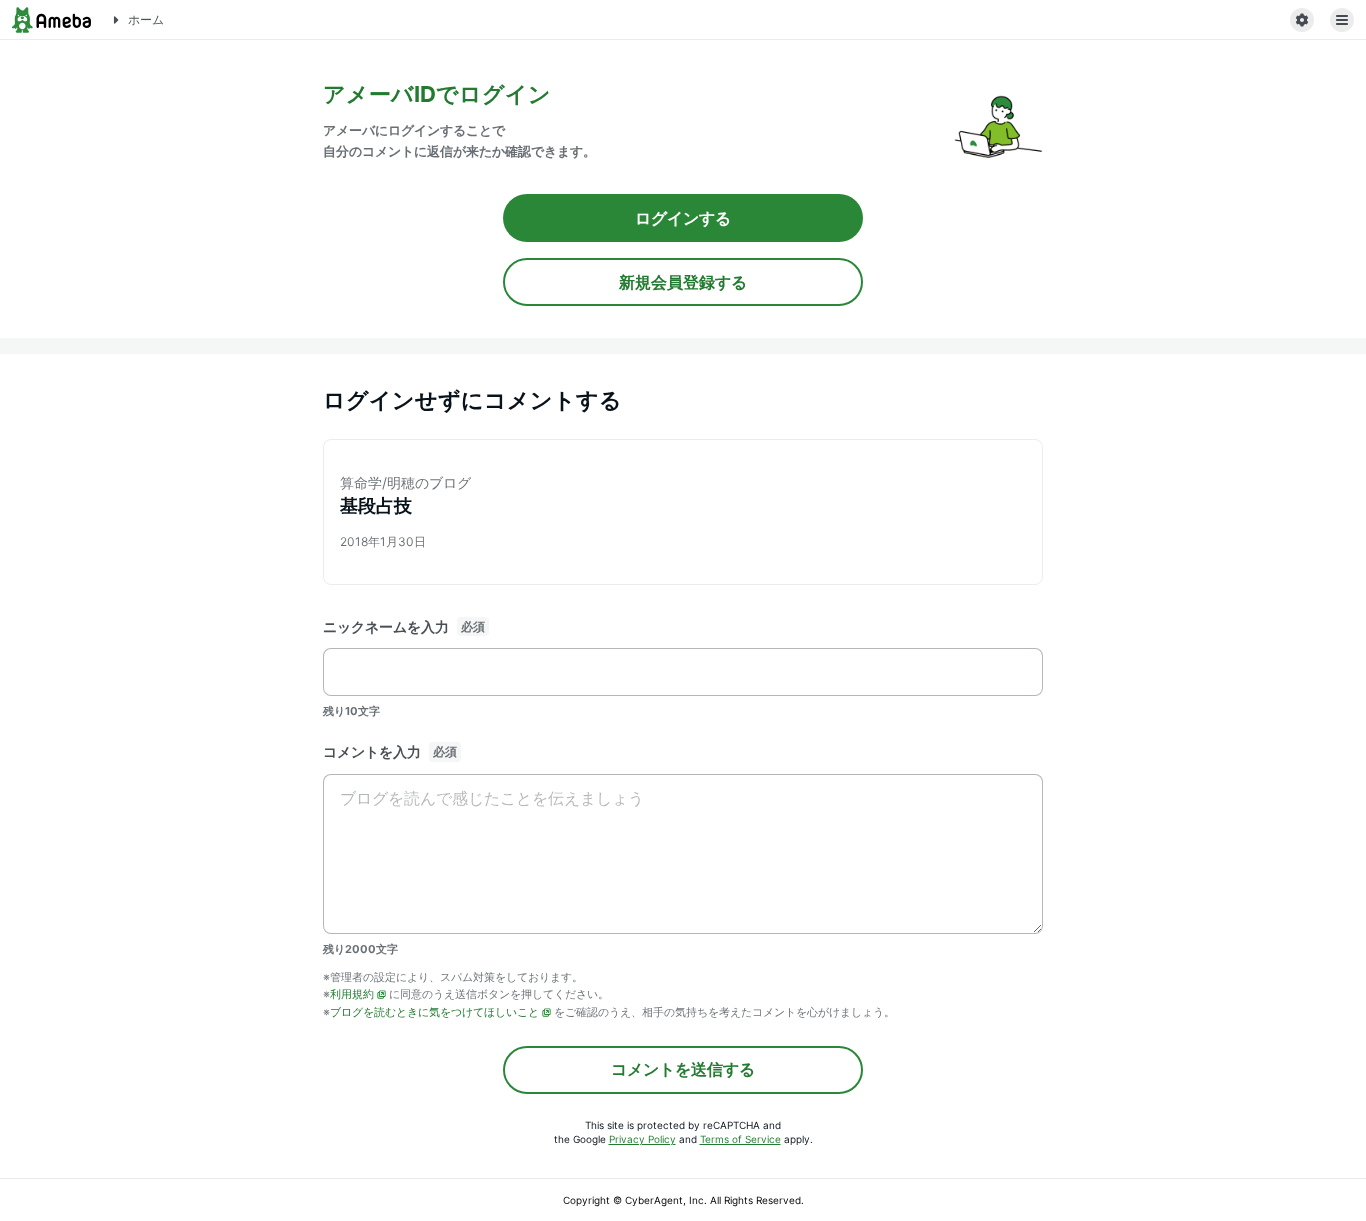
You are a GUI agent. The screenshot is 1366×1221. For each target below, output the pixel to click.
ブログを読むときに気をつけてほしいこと (434, 1012)
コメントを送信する (683, 1069)
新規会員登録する (683, 282)
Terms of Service (740, 1139)
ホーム (146, 19)
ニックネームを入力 (386, 626)
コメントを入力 (372, 751)
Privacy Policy (642, 1139)
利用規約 (352, 994)
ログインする (683, 218)
